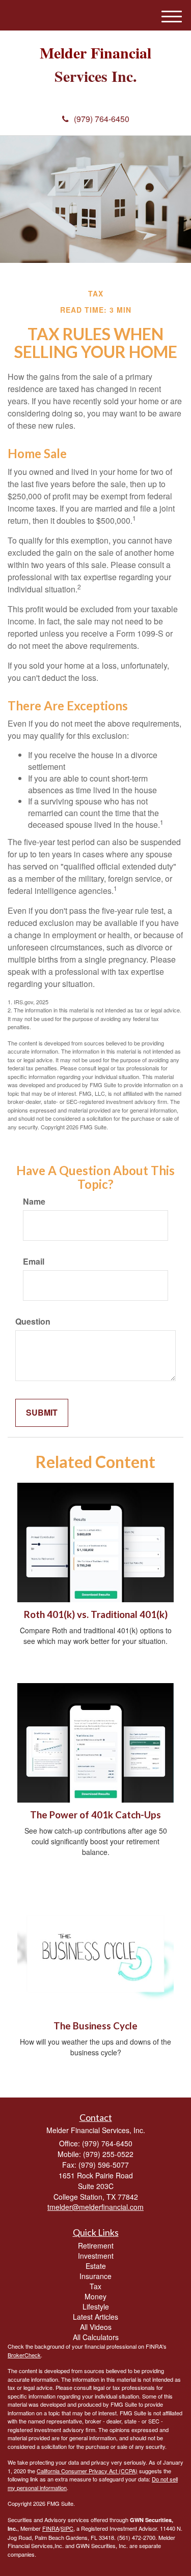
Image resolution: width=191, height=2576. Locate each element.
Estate (96, 2266)
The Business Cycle (95, 2026)
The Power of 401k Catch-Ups (95, 1815)
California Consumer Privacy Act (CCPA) (87, 2471)
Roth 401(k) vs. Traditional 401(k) (96, 1614)
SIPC (67, 2528)
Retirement (96, 2245)
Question (33, 1322)
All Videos (96, 2327)
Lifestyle (96, 2307)
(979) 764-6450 (102, 119)
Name (34, 1202)
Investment (96, 2256)
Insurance (95, 2276)
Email (34, 1262)
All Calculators (96, 2337)
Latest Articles (95, 2317)
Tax (95, 2286)
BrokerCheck (24, 2355)
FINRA (51, 2528)
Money (95, 2296)
